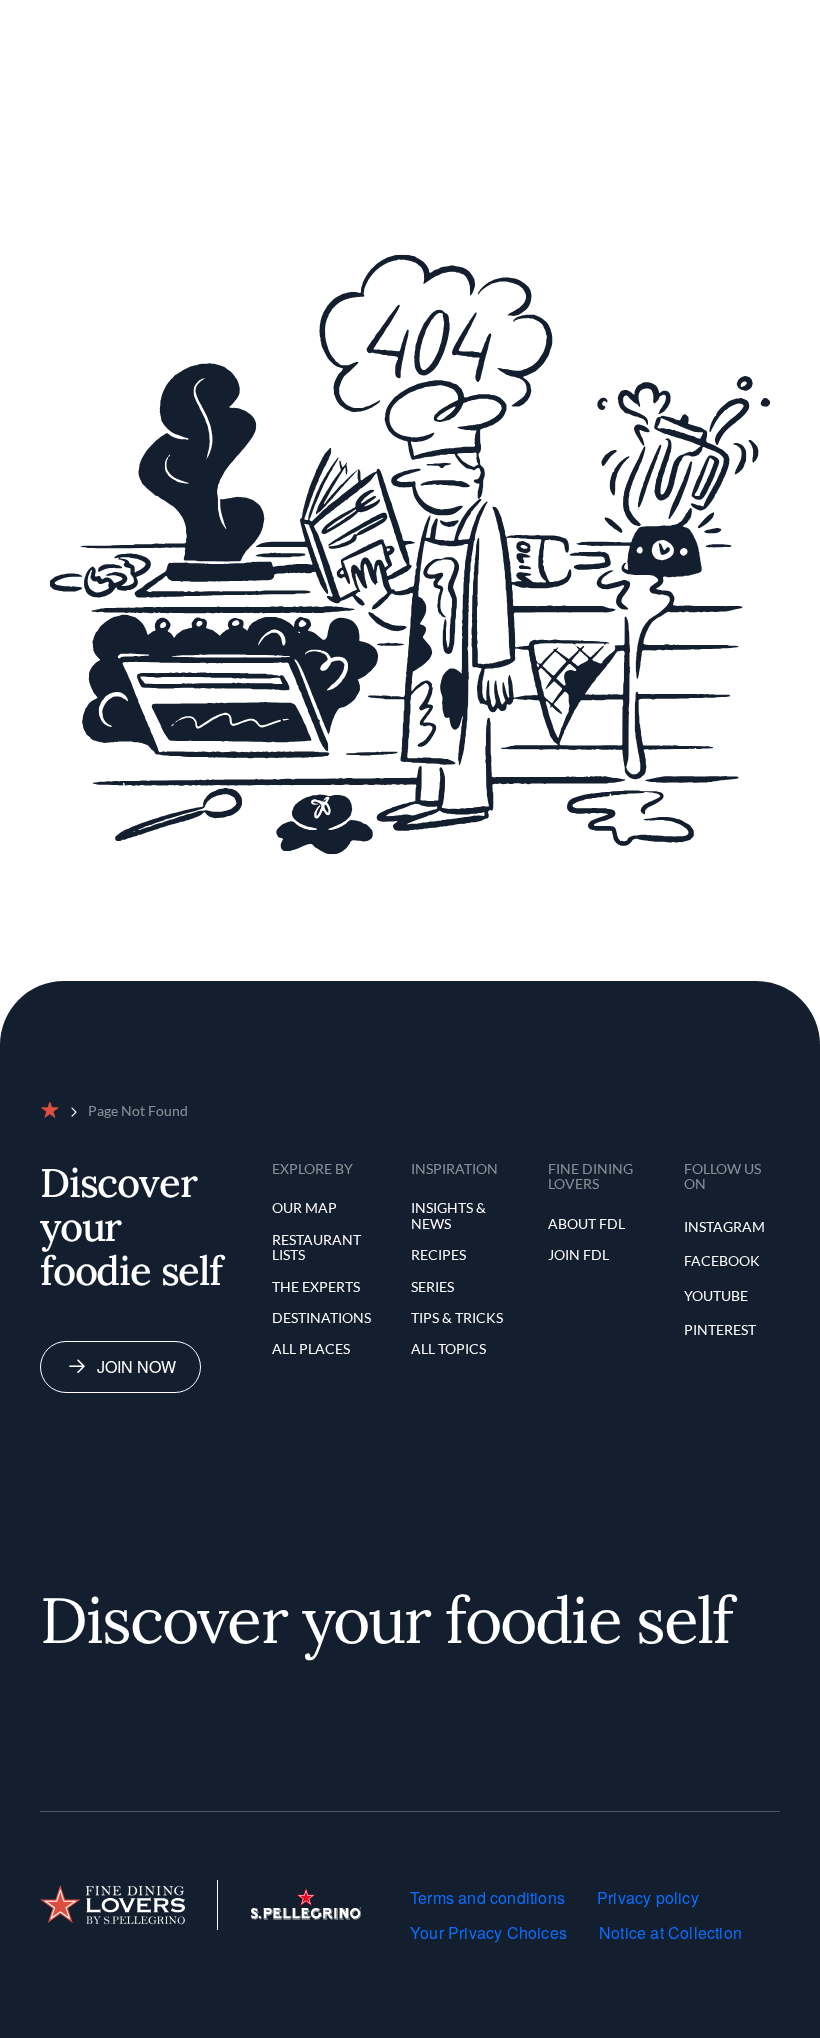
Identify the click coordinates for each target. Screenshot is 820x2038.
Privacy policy (648, 1897)
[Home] (112, 1905)
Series (432, 1286)
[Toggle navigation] (736, 24)
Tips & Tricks (457, 1317)
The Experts (316, 1286)
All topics (448, 1348)
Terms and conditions (487, 1897)
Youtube (716, 1295)
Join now (136, 1366)
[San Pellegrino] (306, 1913)
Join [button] (659, 23)
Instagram (724, 1226)
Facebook (722, 1260)
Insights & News (448, 1215)
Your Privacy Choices (488, 1932)
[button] (582, 24)
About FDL (586, 1223)
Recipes (438, 1254)
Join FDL (578, 1254)
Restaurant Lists (316, 1247)
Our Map (304, 1207)
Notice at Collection (670, 1932)
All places (311, 1348)
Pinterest (720, 1329)
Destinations (321, 1317)
